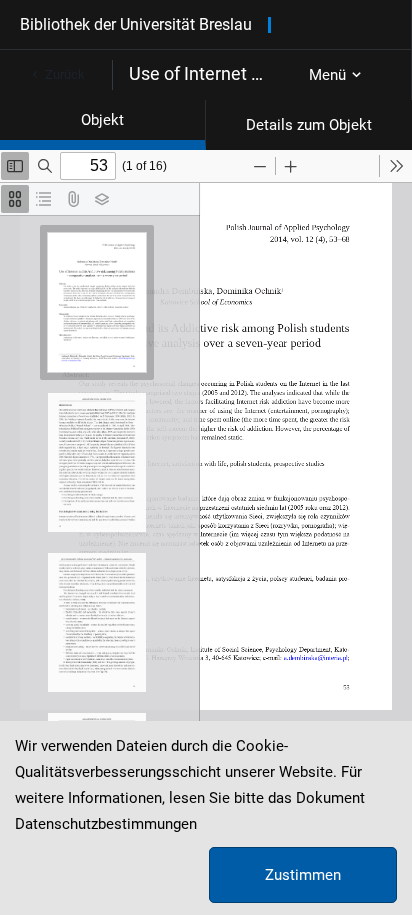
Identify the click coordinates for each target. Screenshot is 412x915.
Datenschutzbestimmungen (106, 824)
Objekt (102, 120)
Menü (327, 75)
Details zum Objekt (309, 125)
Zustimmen (303, 875)
